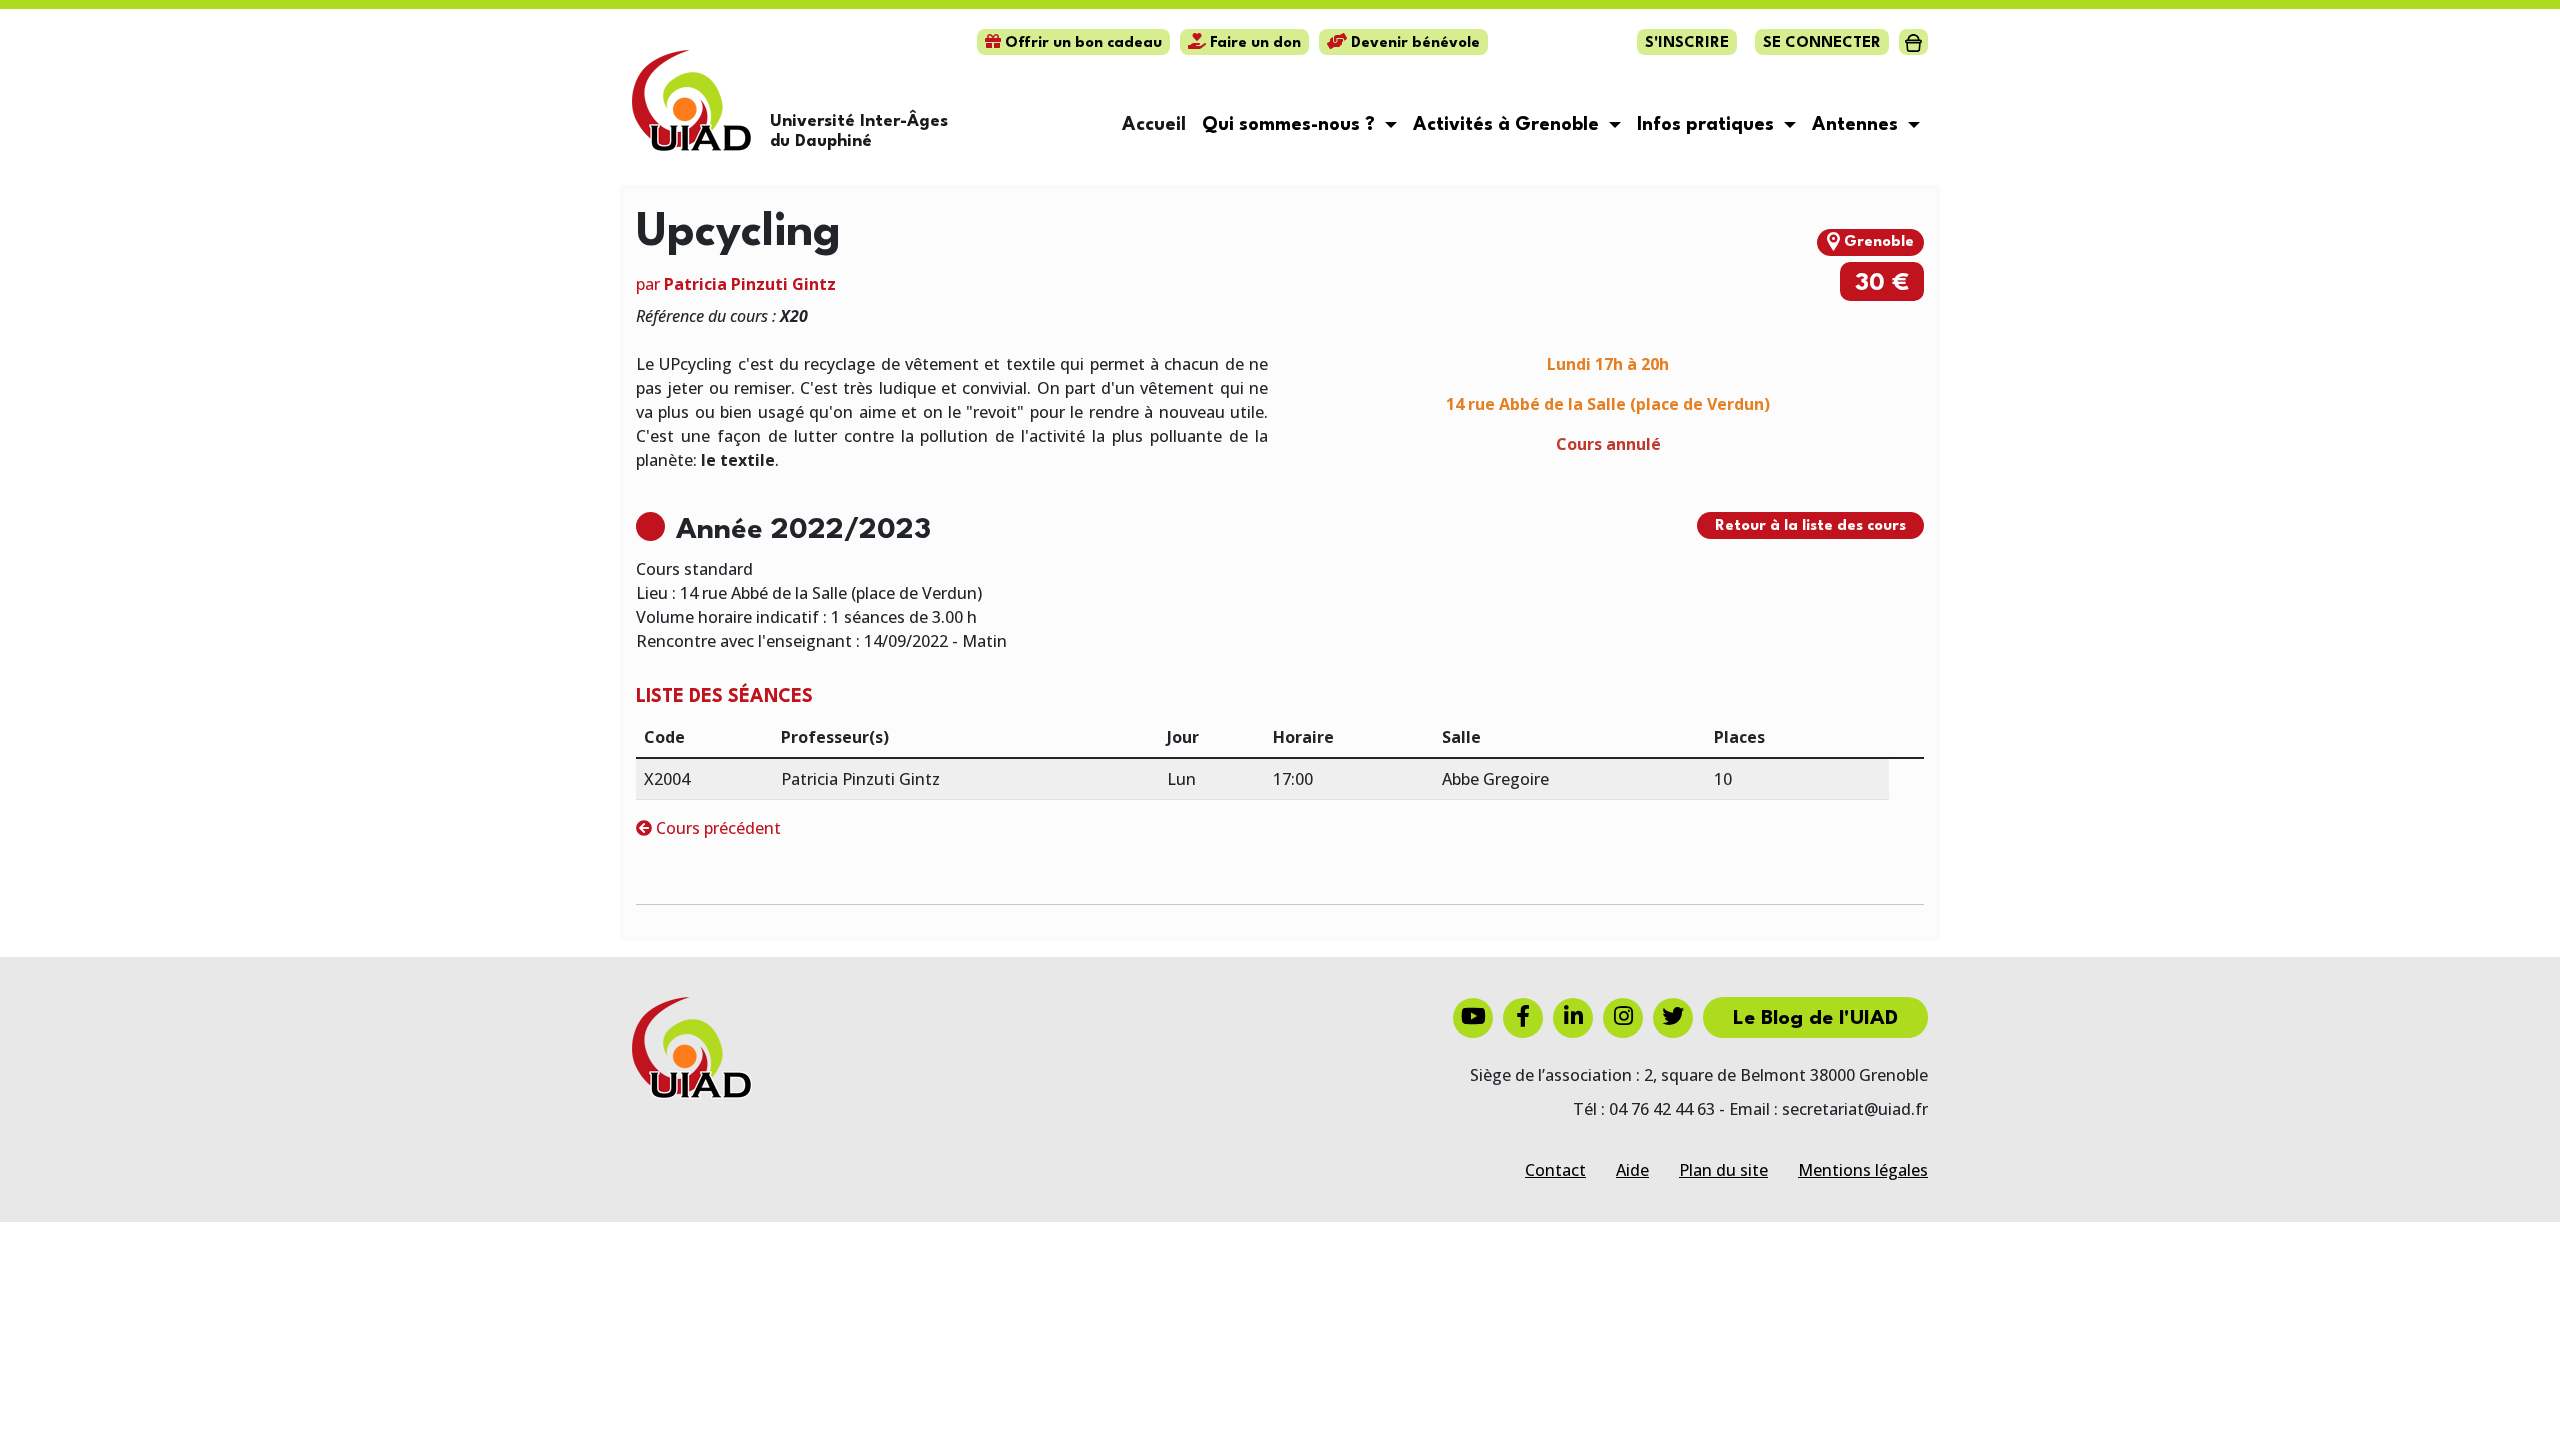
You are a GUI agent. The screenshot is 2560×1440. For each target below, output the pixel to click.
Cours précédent (716, 828)
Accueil (1154, 125)
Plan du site (1723, 1170)
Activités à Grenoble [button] (1508, 125)
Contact (1555, 1170)
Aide (1632, 1170)
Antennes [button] (1857, 125)
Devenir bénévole (1413, 43)
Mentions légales (1863, 1170)
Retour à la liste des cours (1810, 526)
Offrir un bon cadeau (1081, 43)
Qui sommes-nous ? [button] (1291, 125)
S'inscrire (1687, 43)
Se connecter (1822, 43)
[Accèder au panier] (1913, 42)
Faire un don (1253, 43)
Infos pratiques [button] (1708, 125)
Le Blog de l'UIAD (1815, 1019)
